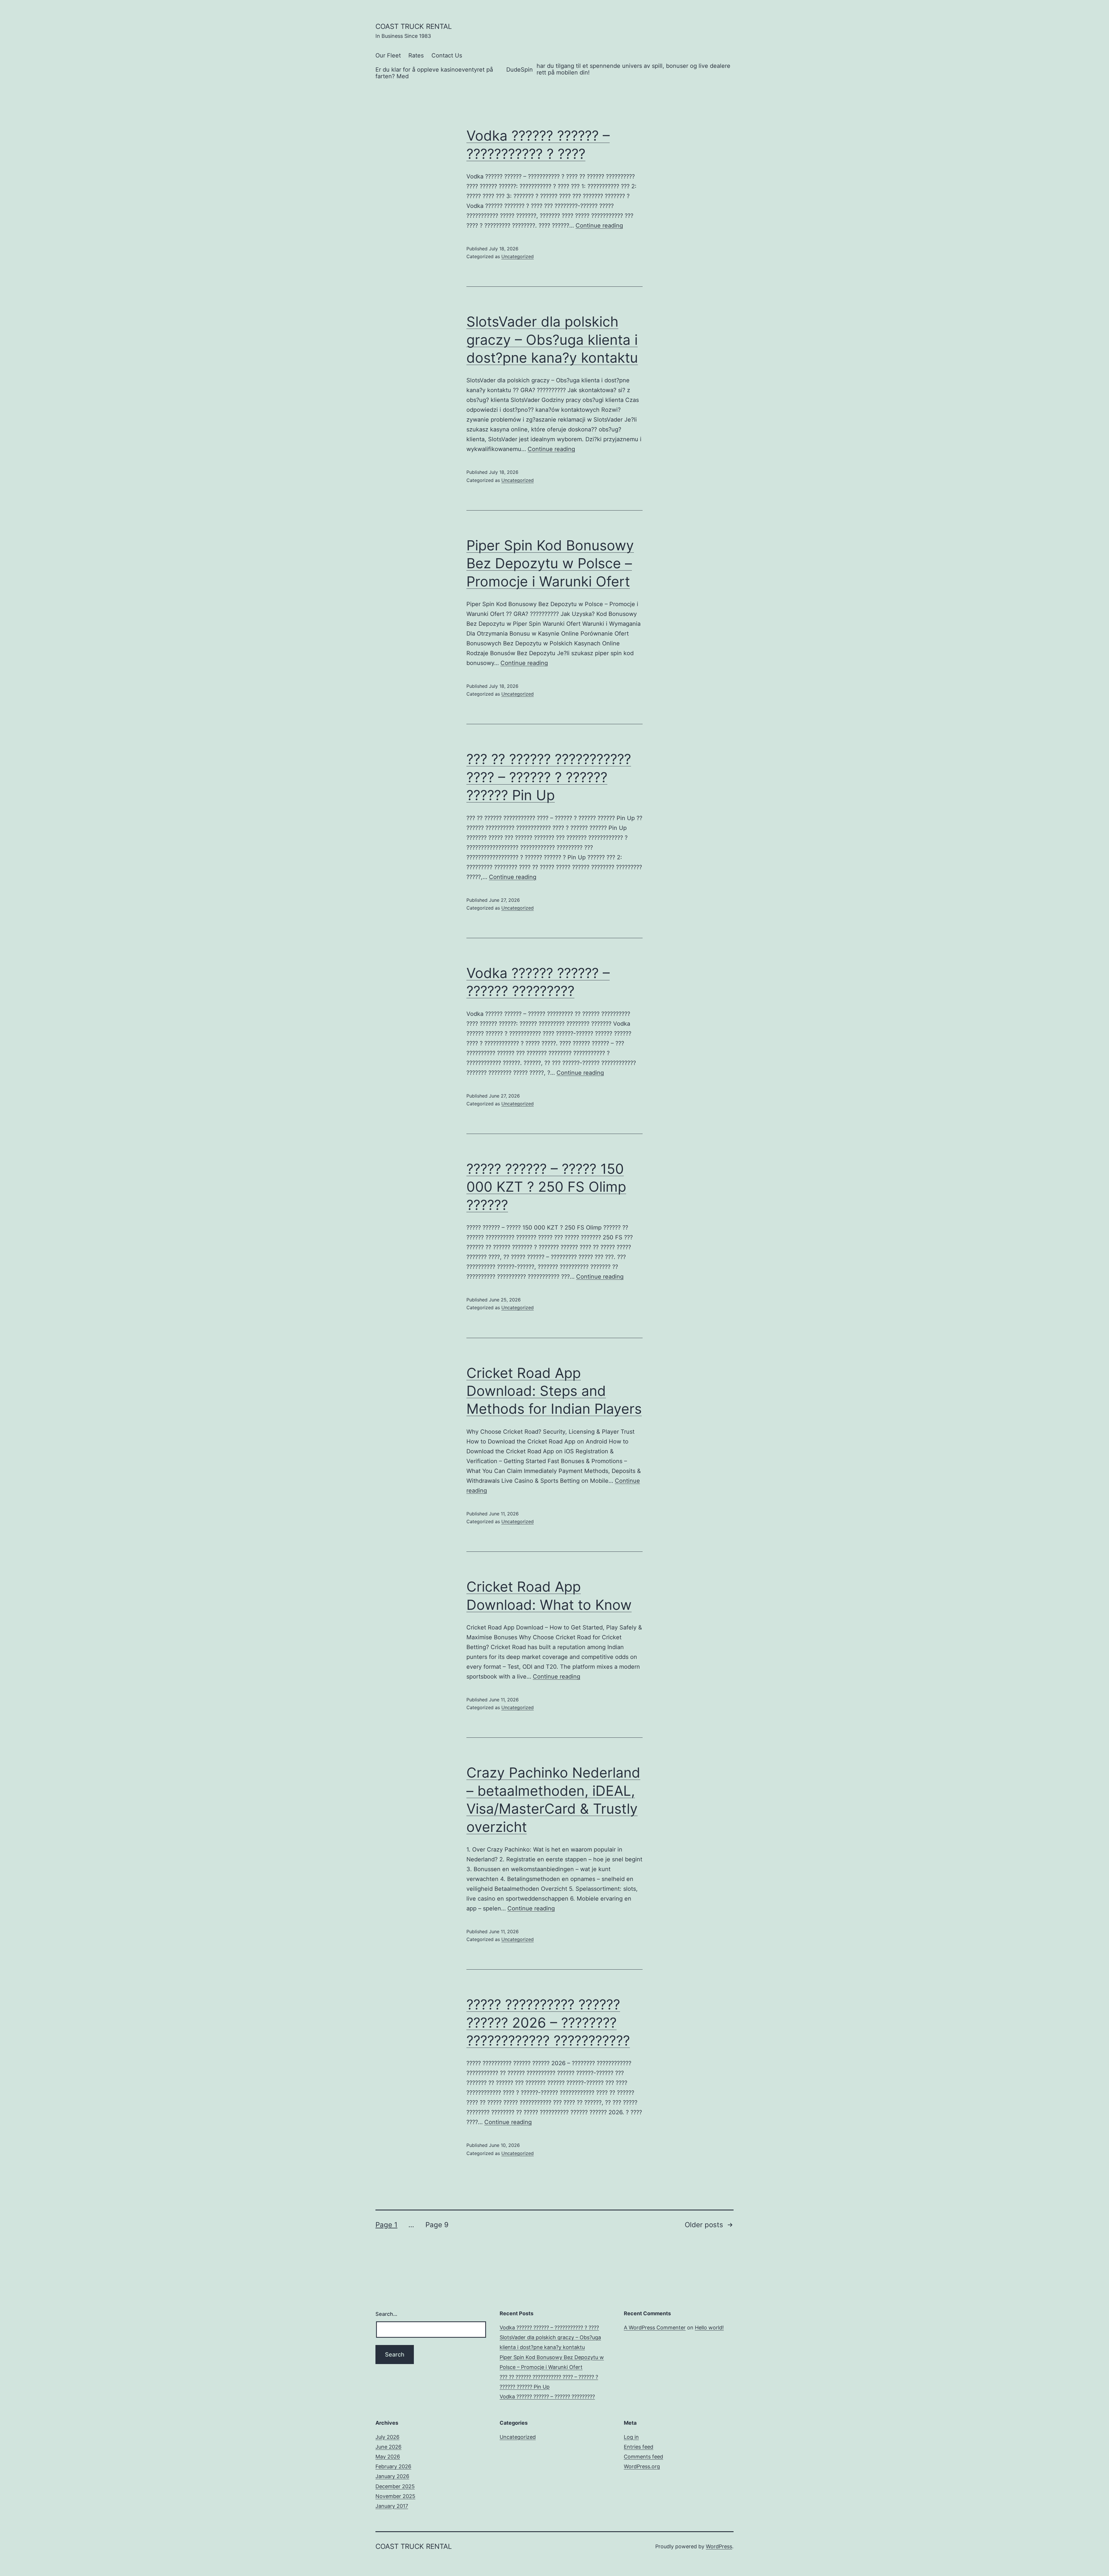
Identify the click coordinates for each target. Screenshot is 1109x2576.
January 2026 (392, 2476)
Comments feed (643, 2457)
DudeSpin (520, 70)
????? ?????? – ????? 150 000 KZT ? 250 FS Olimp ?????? (546, 1187)
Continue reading (599, 226)
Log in (631, 2437)
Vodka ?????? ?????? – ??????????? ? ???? (549, 2328)
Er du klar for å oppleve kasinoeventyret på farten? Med (434, 73)
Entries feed (639, 2447)
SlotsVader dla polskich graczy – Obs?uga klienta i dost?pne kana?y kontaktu (552, 340)
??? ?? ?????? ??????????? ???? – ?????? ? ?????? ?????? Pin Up (549, 777)
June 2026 (388, 2447)
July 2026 (387, 2437)
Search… (386, 2314)
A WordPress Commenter (655, 2328)
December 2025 (395, 2486)
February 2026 (393, 2466)
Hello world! (709, 2328)
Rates (416, 55)
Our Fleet (388, 55)
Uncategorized (518, 256)
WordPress (719, 2546)
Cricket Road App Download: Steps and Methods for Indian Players (554, 1391)
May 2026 (388, 2457)
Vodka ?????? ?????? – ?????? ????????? (547, 2397)
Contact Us (447, 55)
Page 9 (437, 2225)
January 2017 (392, 2506)
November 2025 (395, 2496)
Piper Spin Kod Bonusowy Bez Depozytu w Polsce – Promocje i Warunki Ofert (550, 563)
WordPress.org (642, 2466)
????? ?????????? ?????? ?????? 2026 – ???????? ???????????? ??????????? (548, 2022)
